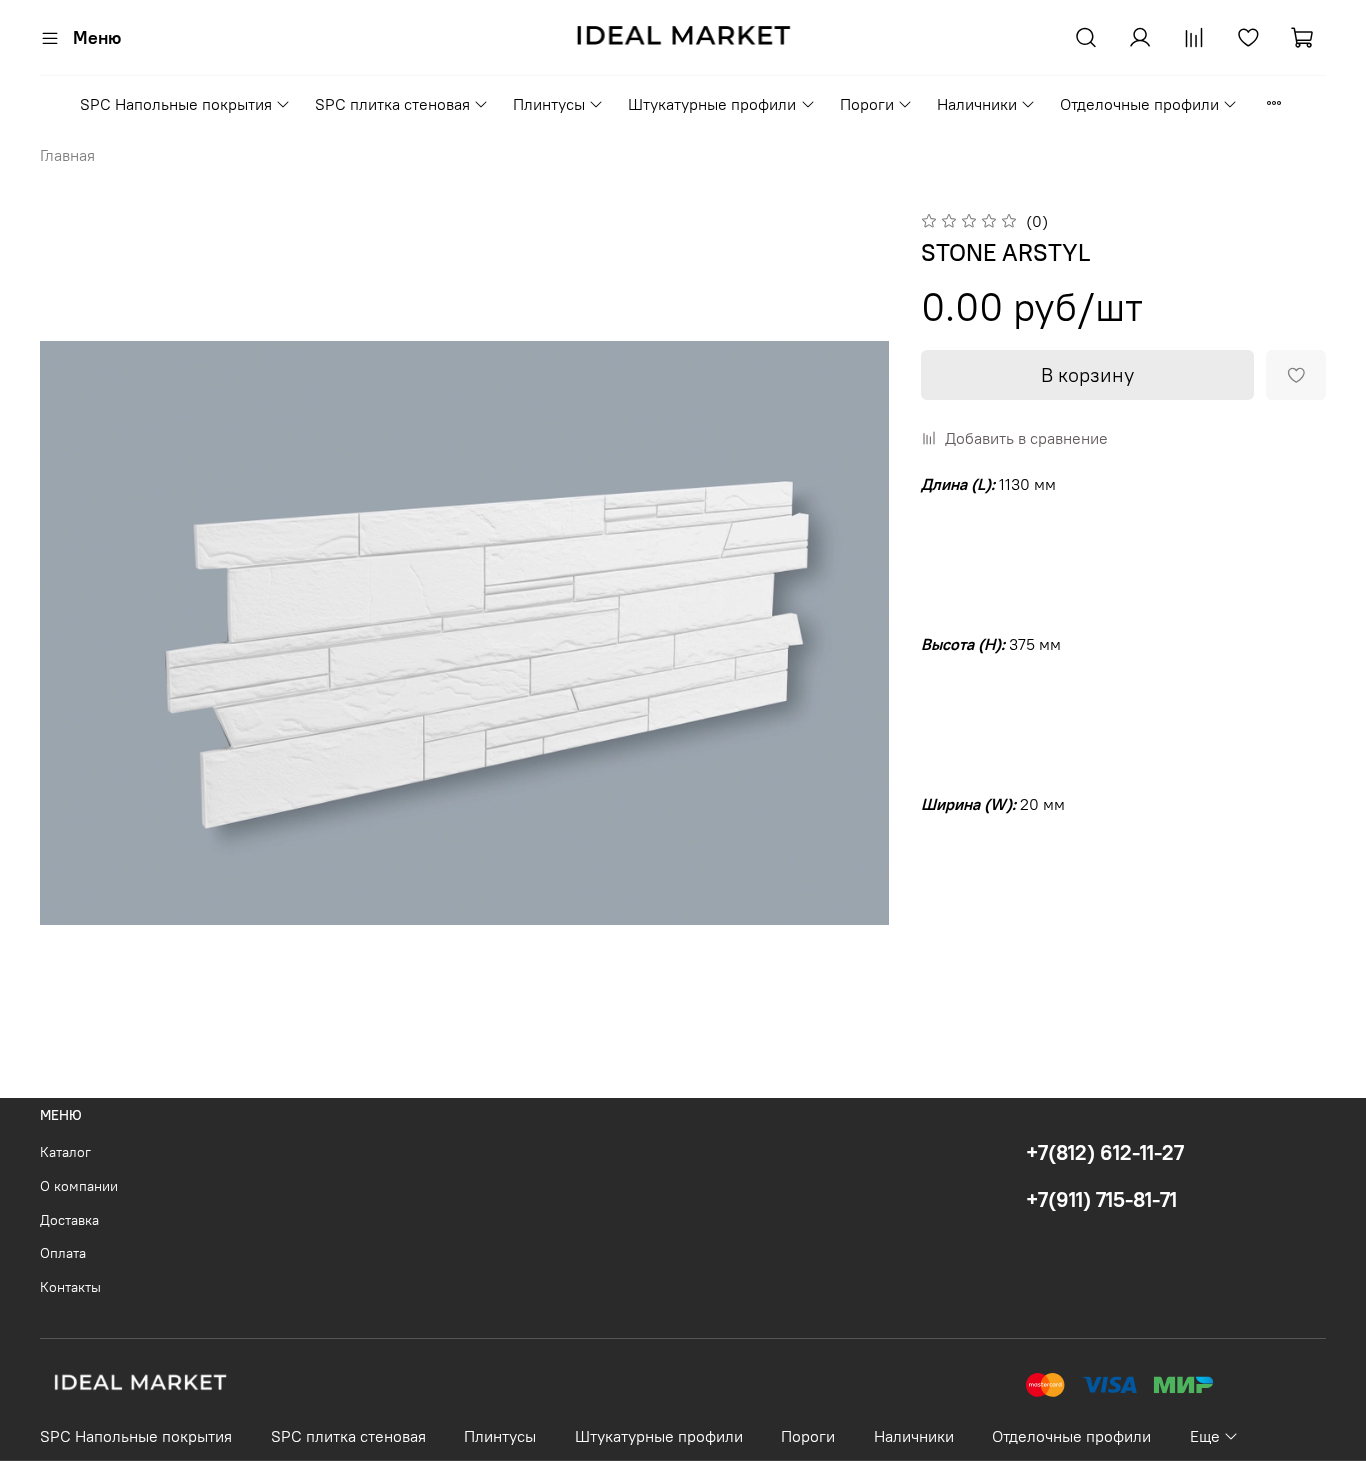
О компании (79, 1186)
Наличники (977, 104)
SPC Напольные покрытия (176, 104)
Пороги (867, 104)
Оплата (63, 1253)
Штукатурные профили (712, 104)
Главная (67, 155)
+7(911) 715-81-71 (1101, 1199)
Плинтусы (549, 104)
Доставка (69, 1220)
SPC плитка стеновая (392, 104)
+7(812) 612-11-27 (1105, 1152)
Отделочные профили (1139, 104)
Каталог (65, 1152)
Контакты (70, 1287)
